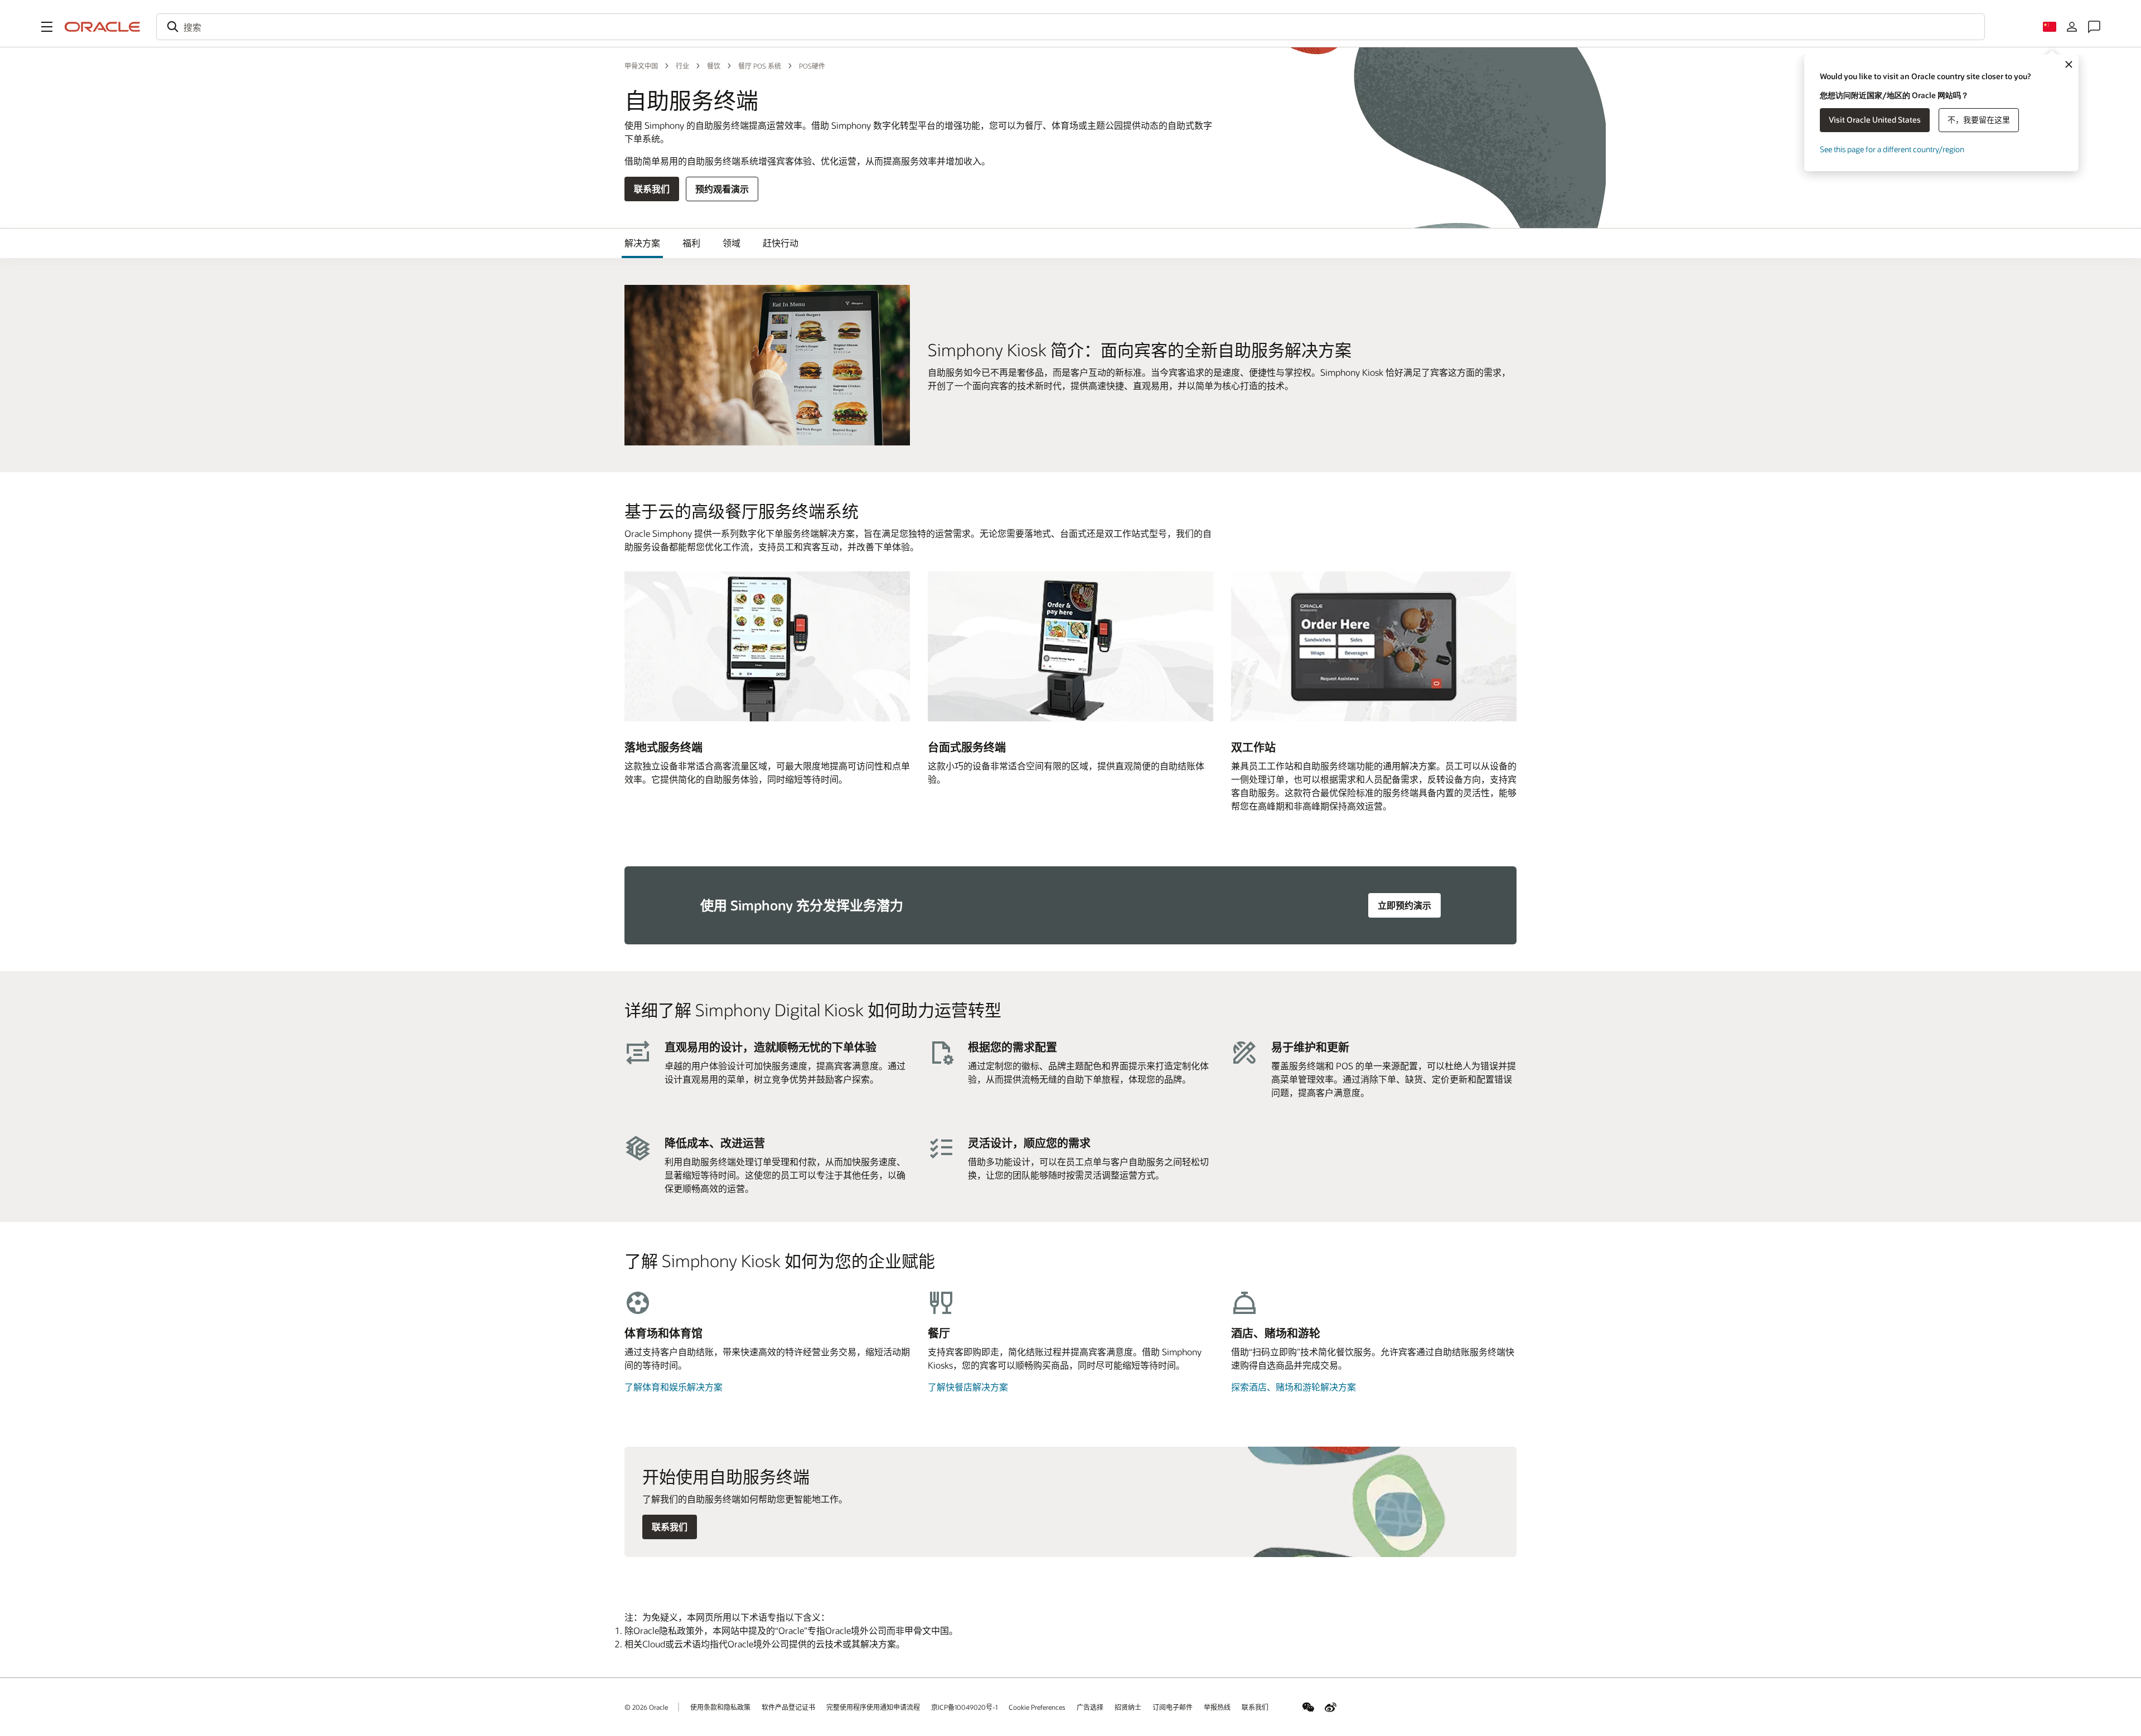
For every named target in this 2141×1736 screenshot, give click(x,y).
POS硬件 (812, 66)
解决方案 (642, 243)
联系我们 (652, 189)
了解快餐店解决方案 (968, 1387)
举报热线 (1217, 1707)
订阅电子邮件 (1173, 1707)
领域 (732, 243)
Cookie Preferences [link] (1037, 1707)
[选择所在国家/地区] (2050, 27)
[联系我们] (2094, 27)
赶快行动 (781, 243)
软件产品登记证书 (788, 1707)
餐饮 (714, 66)
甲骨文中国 (641, 66)
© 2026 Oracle (646, 1707)
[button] (47, 27)
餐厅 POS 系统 (760, 66)
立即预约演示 (1404, 905)
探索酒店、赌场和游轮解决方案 (1294, 1387)
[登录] (2072, 27)
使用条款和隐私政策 (720, 1707)
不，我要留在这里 (1979, 120)
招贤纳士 (1128, 1707)
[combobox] (1070, 27)
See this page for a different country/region (1892, 149)
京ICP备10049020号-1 (964, 1707)
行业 (682, 66)
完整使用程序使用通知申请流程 (873, 1707)
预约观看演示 (722, 189)
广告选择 (1090, 1707)
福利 (691, 243)
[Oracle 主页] (103, 27)
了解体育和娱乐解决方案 (674, 1387)
